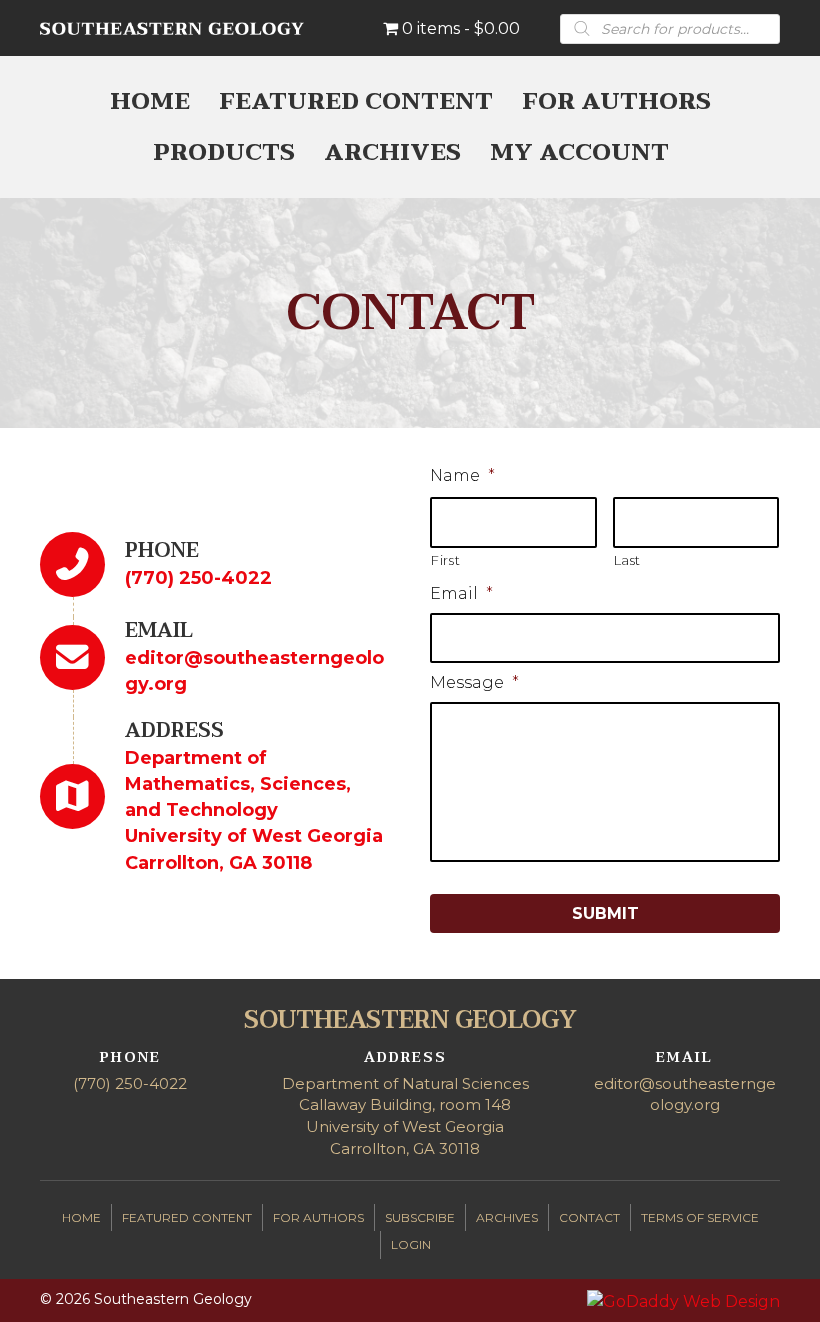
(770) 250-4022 (198, 578)
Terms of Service (700, 1217)
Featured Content (356, 101)
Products (224, 152)
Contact (589, 1217)
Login (411, 1244)
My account (579, 152)
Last (628, 560)
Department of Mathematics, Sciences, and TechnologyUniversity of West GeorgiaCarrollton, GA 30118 (254, 810)
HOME (150, 101)
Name (462, 475)
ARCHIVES (392, 152)
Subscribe (420, 1217)
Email (461, 593)
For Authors (616, 101)
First (445, 560)
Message (474, 682)
